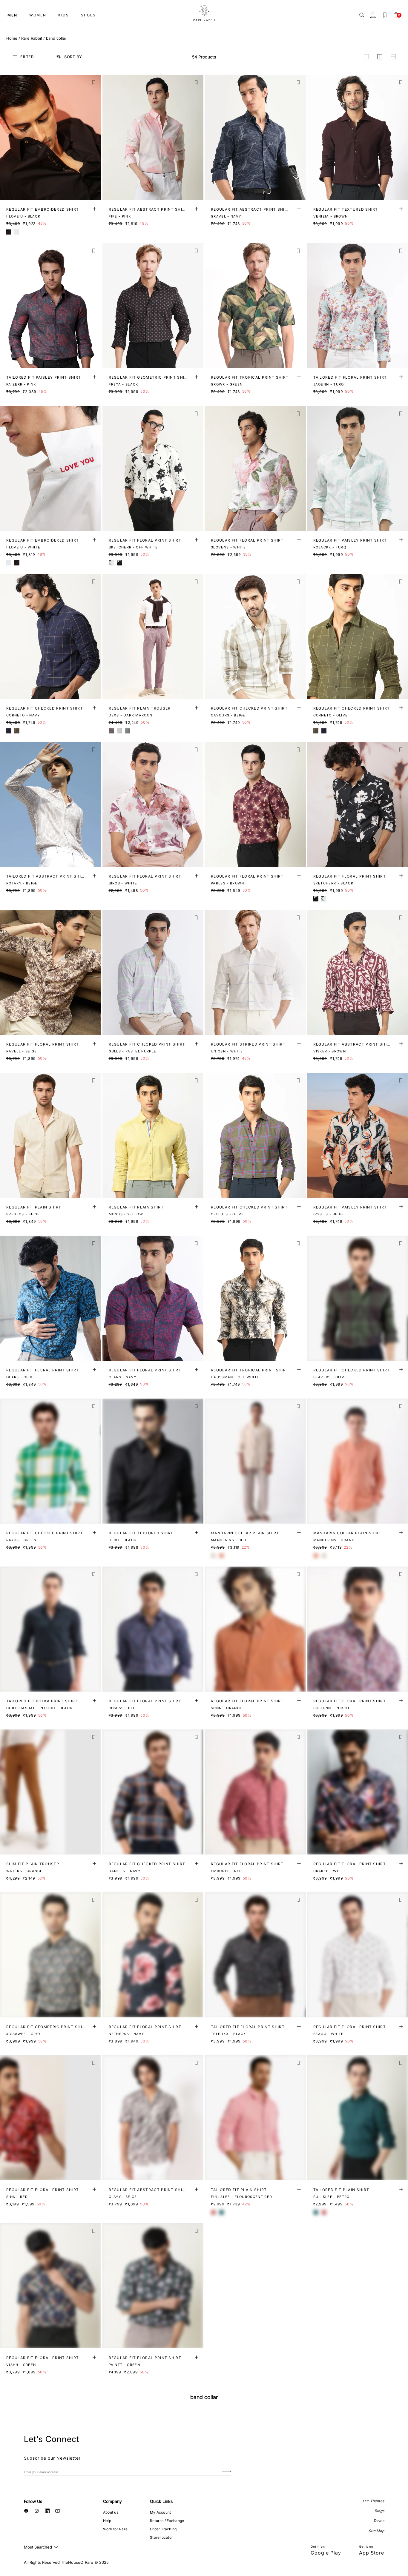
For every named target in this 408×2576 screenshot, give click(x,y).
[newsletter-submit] (227, 2472)
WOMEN (38, 15)
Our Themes (373, 2501)
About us (111, 2512)
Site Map (376, 2531)
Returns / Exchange (167, 2521)
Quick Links (161, 2501)
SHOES (88, 15)
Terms (379, 2521)
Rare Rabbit (32, 38)
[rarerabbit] (204, 13)
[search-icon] (362, 15)
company (112, 2501)
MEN (12, 15)
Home (12, 38)
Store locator (161, 2537)
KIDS (64, 15)
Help (107, 2521)
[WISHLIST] (385, 15)
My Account (160, 2512)
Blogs (379, 2511)
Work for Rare (115, 2529)
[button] (94, 83)
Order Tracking (163, 2529)
